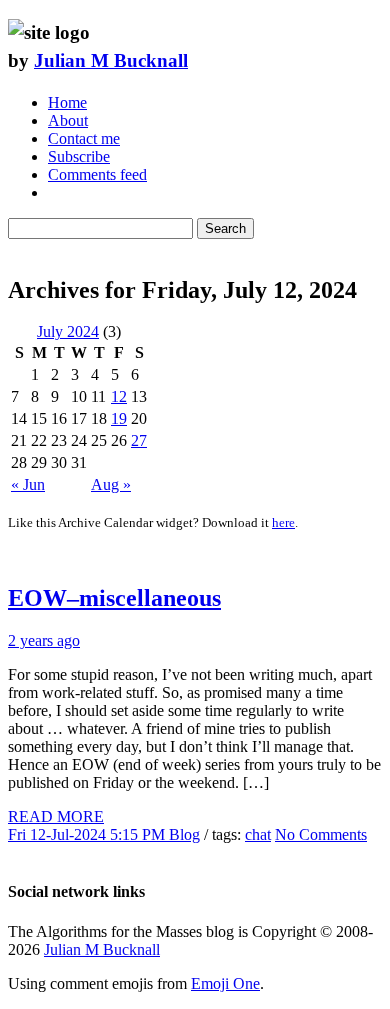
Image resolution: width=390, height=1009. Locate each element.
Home (67, 102)
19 (119, 418)
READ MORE (56, 816)
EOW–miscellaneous (114, 598)
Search (225, 228)
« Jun (28, 484)
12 (119, 396)
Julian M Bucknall (111, 60)
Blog (184, 834)
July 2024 (68, 331)
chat (258, 834)
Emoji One (225, 983)
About (68, 120)
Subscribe (79, 156)
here (283, 522)
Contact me (84, 138)
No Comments (321, 834)
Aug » (111, 484)
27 (139, 440)
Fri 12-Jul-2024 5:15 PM (88, 834)
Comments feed (97, 174)
